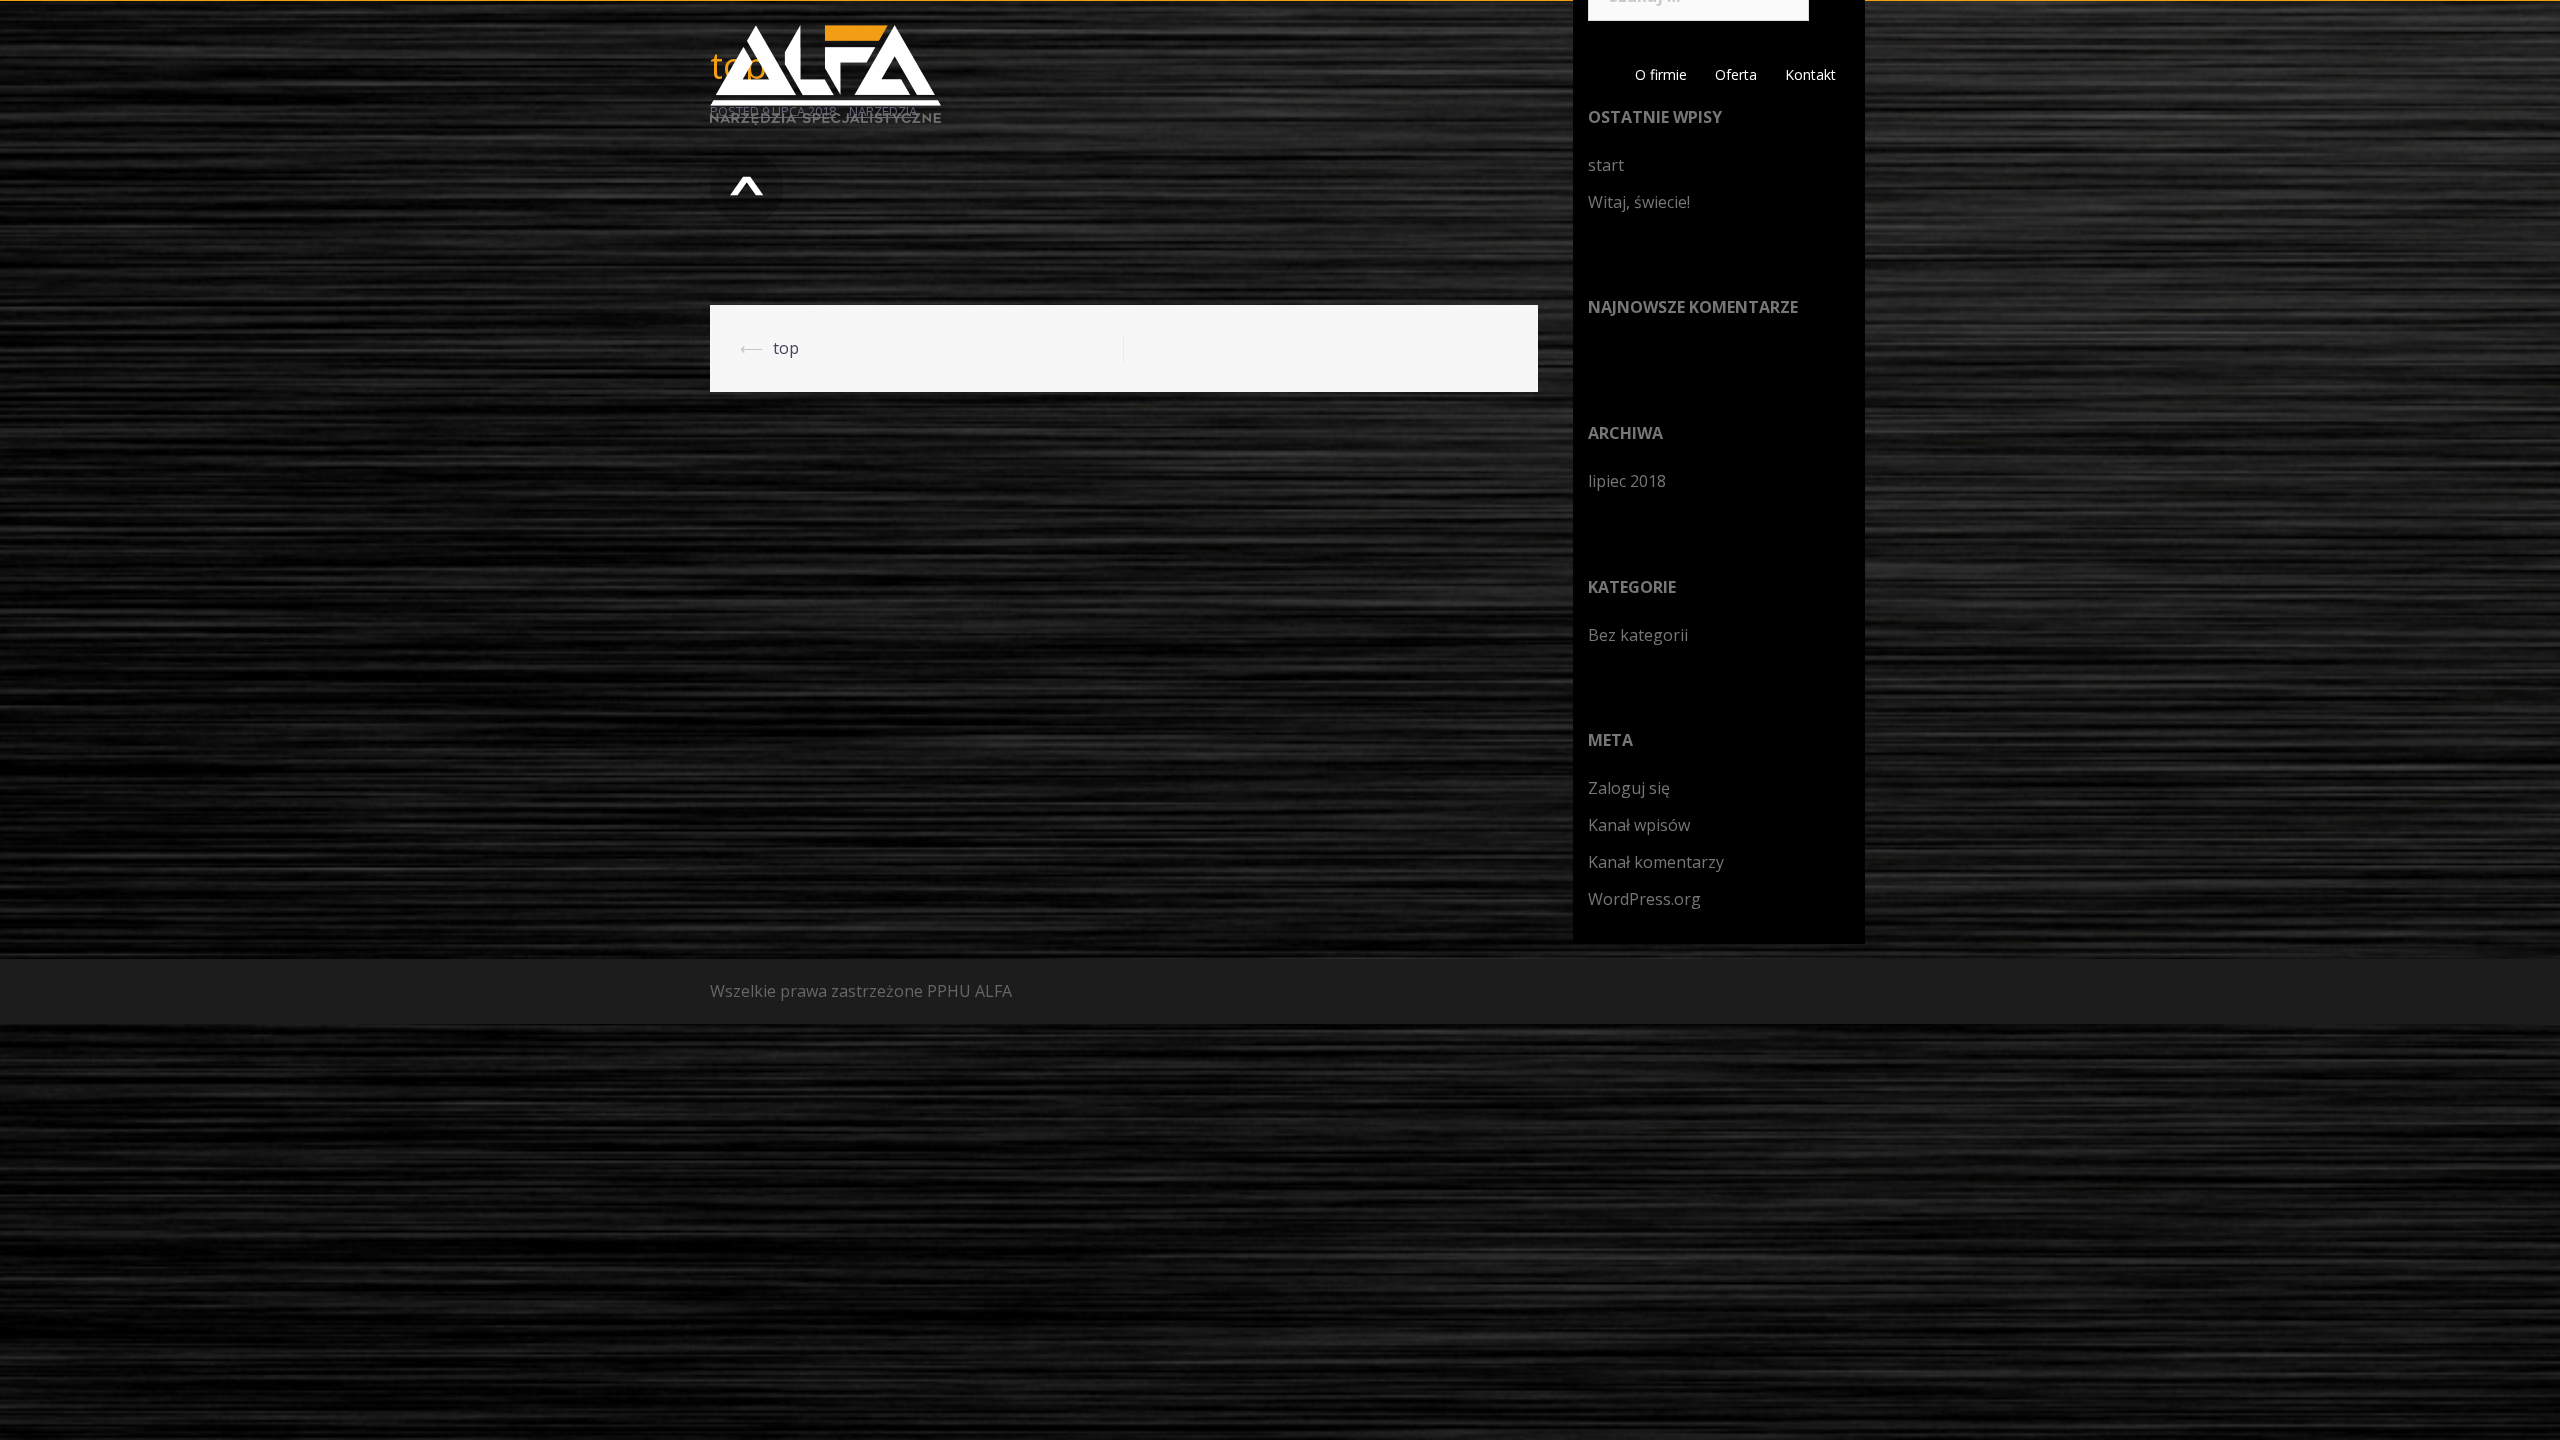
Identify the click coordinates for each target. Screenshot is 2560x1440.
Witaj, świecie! (1639, 202)
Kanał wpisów (1639, 825)
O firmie (1661, 74)
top (786, 348)
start (1606, 165)
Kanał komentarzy (1656, 862)
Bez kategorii (1638, 635)
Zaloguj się (1629, 788)
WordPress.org (1644, 899)
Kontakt (1810, 74)
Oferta (1736, 74)
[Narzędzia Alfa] (825, 73)
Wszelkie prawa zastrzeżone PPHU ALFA (861, 991)
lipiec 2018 (1627, 481)
